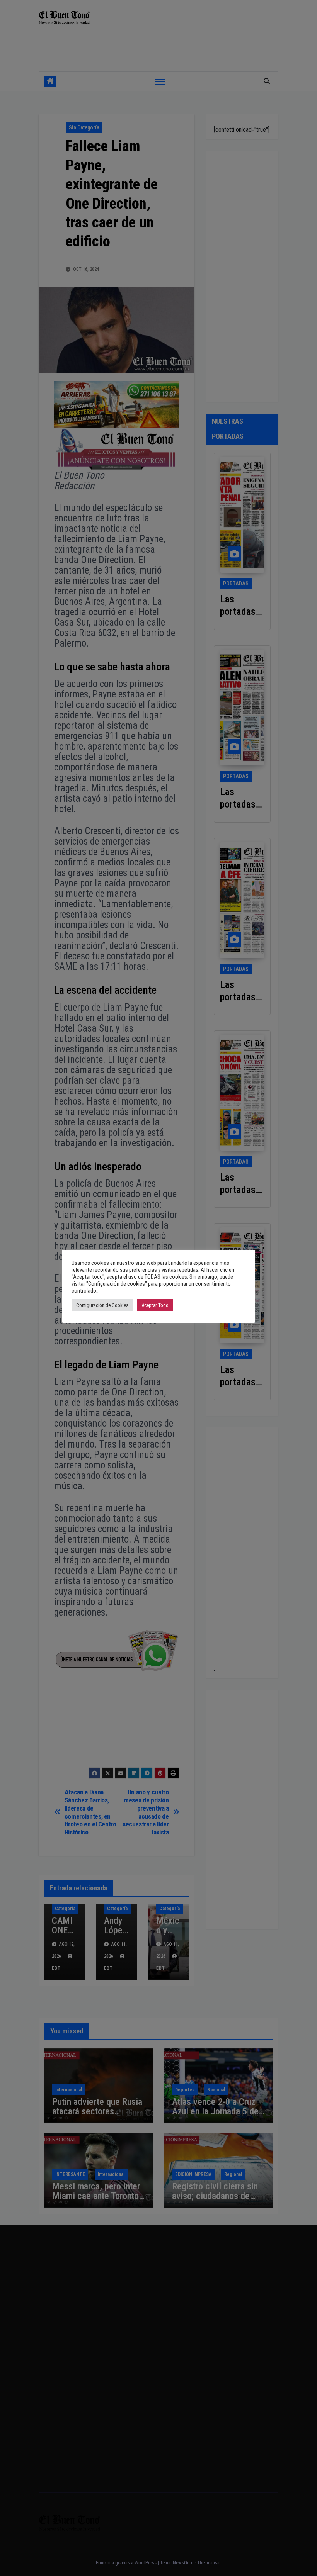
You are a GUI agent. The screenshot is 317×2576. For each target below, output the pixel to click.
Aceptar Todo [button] (155, 1305)
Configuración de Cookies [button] (102, 1305)
